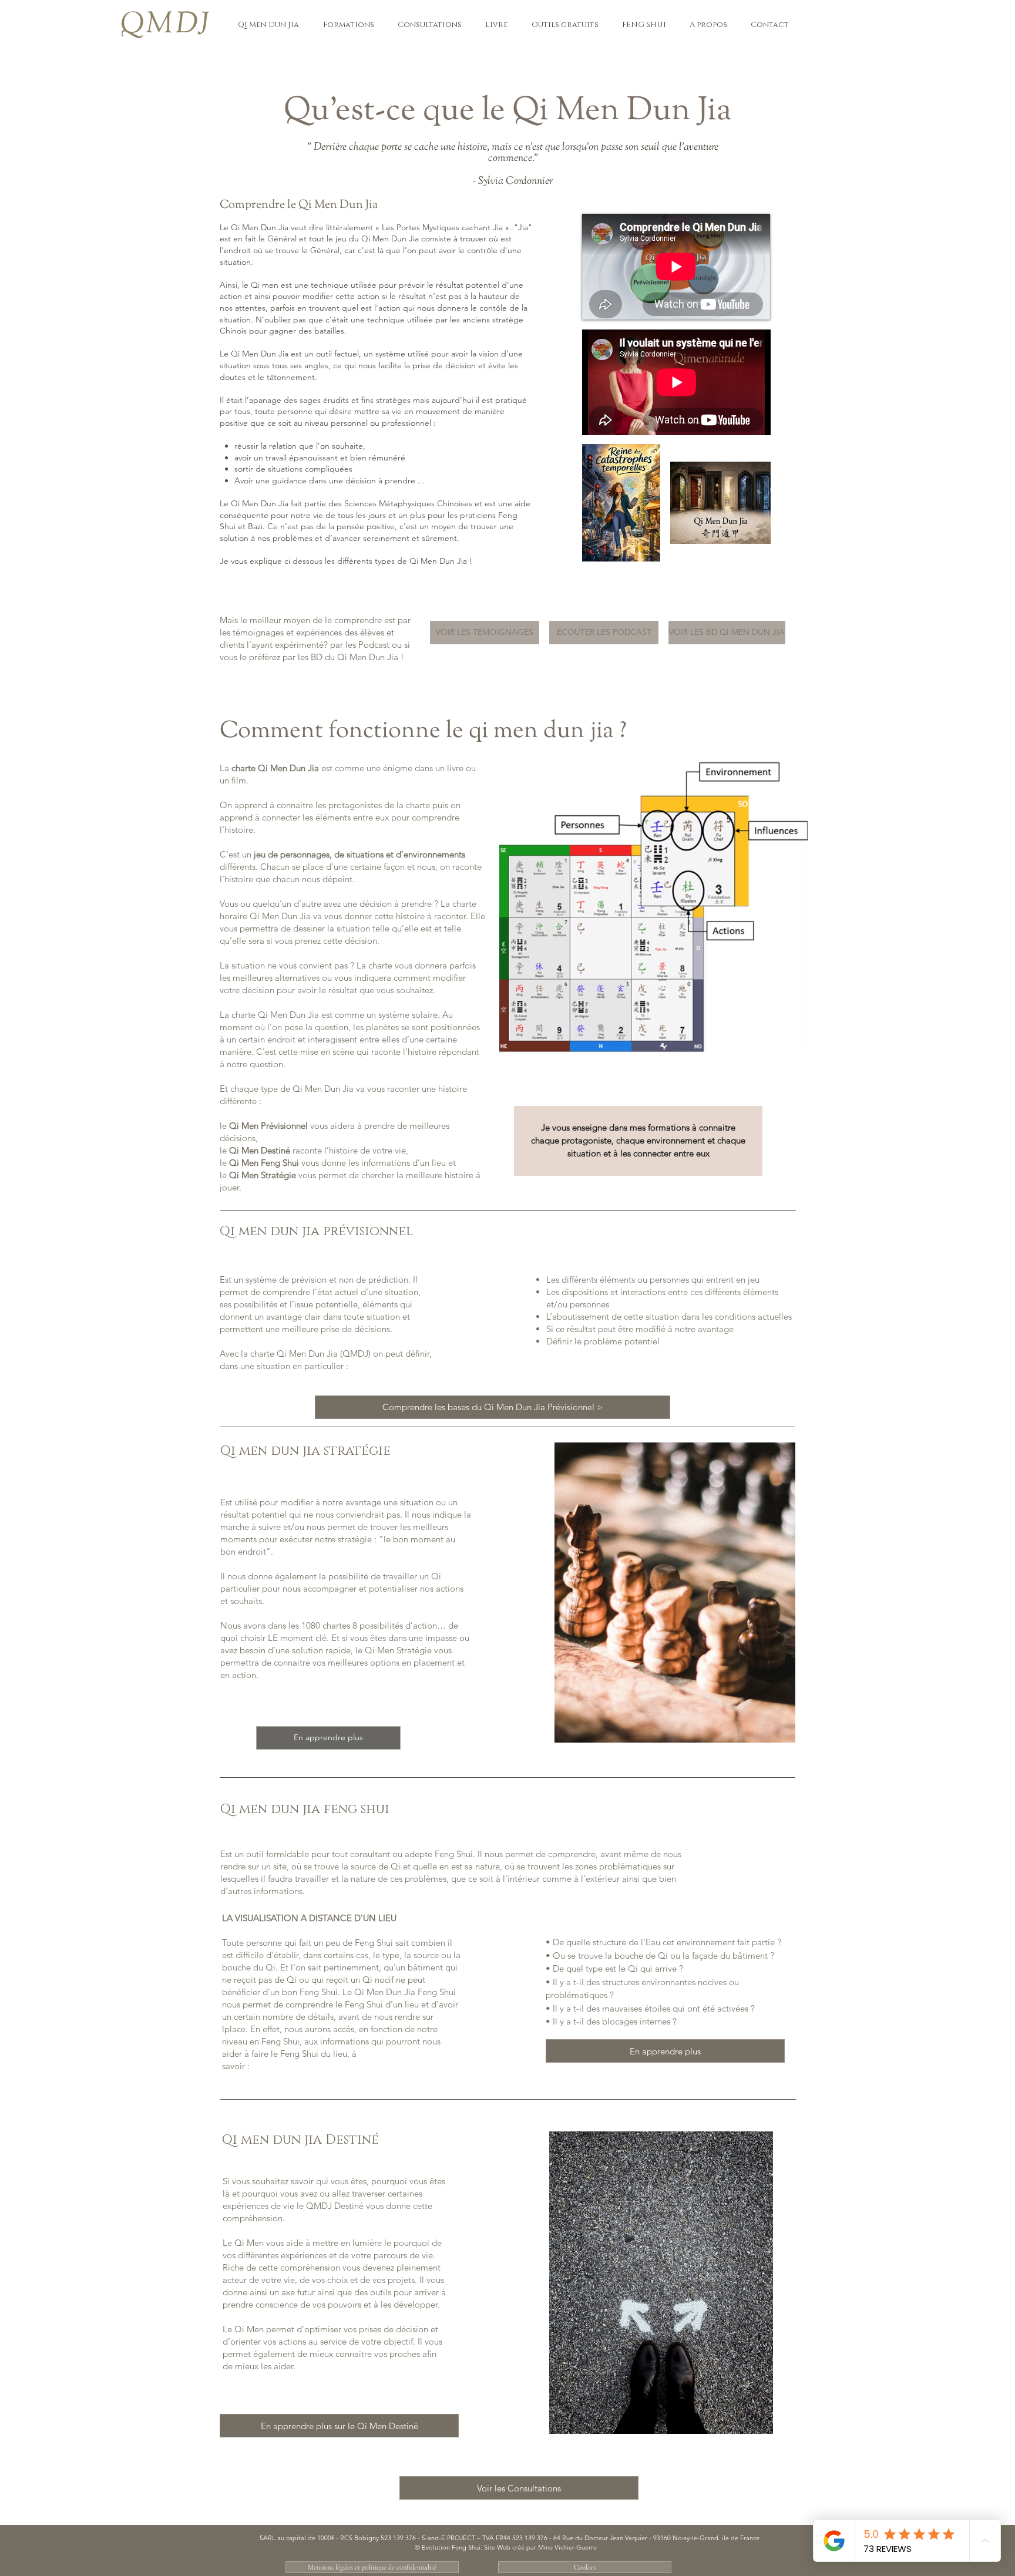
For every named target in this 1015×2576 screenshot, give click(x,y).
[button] (268, 25)
